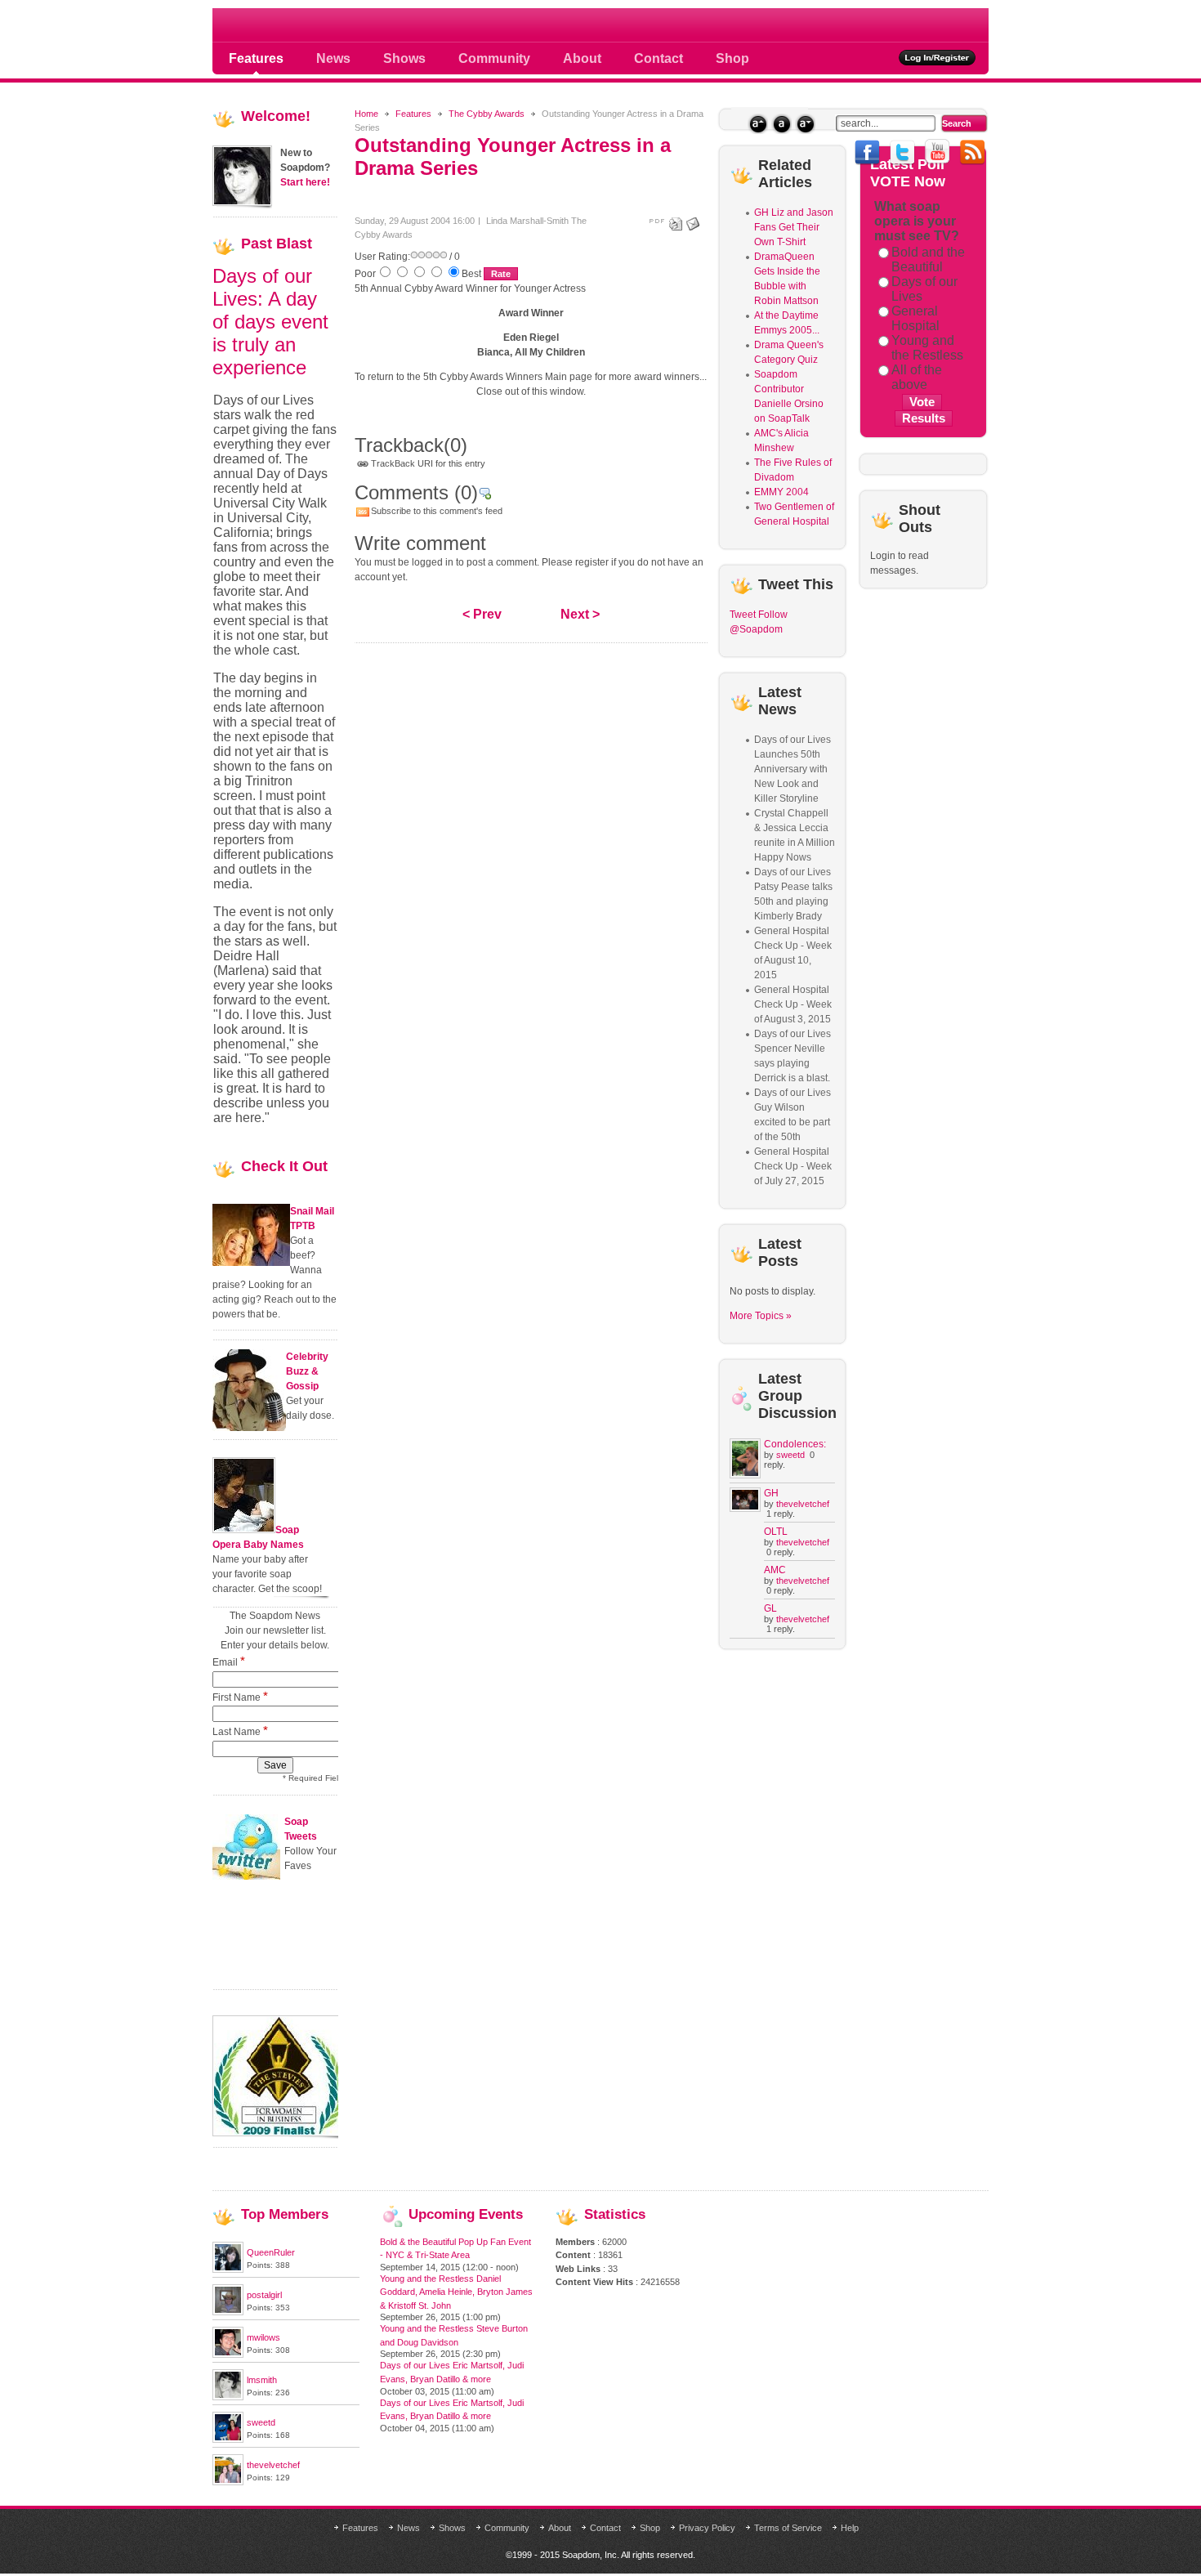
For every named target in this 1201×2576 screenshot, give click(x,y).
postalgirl (264, 2295)
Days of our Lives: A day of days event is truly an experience (270, 322)
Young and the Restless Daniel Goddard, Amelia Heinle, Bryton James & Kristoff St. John (456, 2292)
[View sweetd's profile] (228, 2440)
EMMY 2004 (781, 492)
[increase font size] (758, 124)
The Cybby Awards (487, 114)
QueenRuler (271, 2252)
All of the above (917, 377)
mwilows (263, 2337)
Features (413, 114)
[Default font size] (781, 124)
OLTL (776, 1532)
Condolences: (795, 1444)
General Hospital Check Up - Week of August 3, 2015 (793, 1004)
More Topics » (761, 1316)
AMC (775, 1570)
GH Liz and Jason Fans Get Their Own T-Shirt (794, 227)
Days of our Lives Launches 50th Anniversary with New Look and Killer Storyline (792, 769)
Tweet (743, 615)
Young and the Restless (927, 348)
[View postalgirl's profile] (228, 2312)
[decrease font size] (805, 124)
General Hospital (915, 318)
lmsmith (262, 2380)
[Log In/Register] (938, 58)
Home (366, 114)
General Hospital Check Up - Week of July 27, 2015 (793, 1166)
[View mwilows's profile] (228, 2355)
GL (770, 1608)
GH (771, 1493)
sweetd (790, 1455)
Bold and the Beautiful (928, 259)
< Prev (482, 614)
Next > (580, 614)
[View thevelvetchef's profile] (228, 2482)
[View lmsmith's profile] (228, 2397)
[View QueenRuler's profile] (228, 2270)
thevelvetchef (803, 1504)
